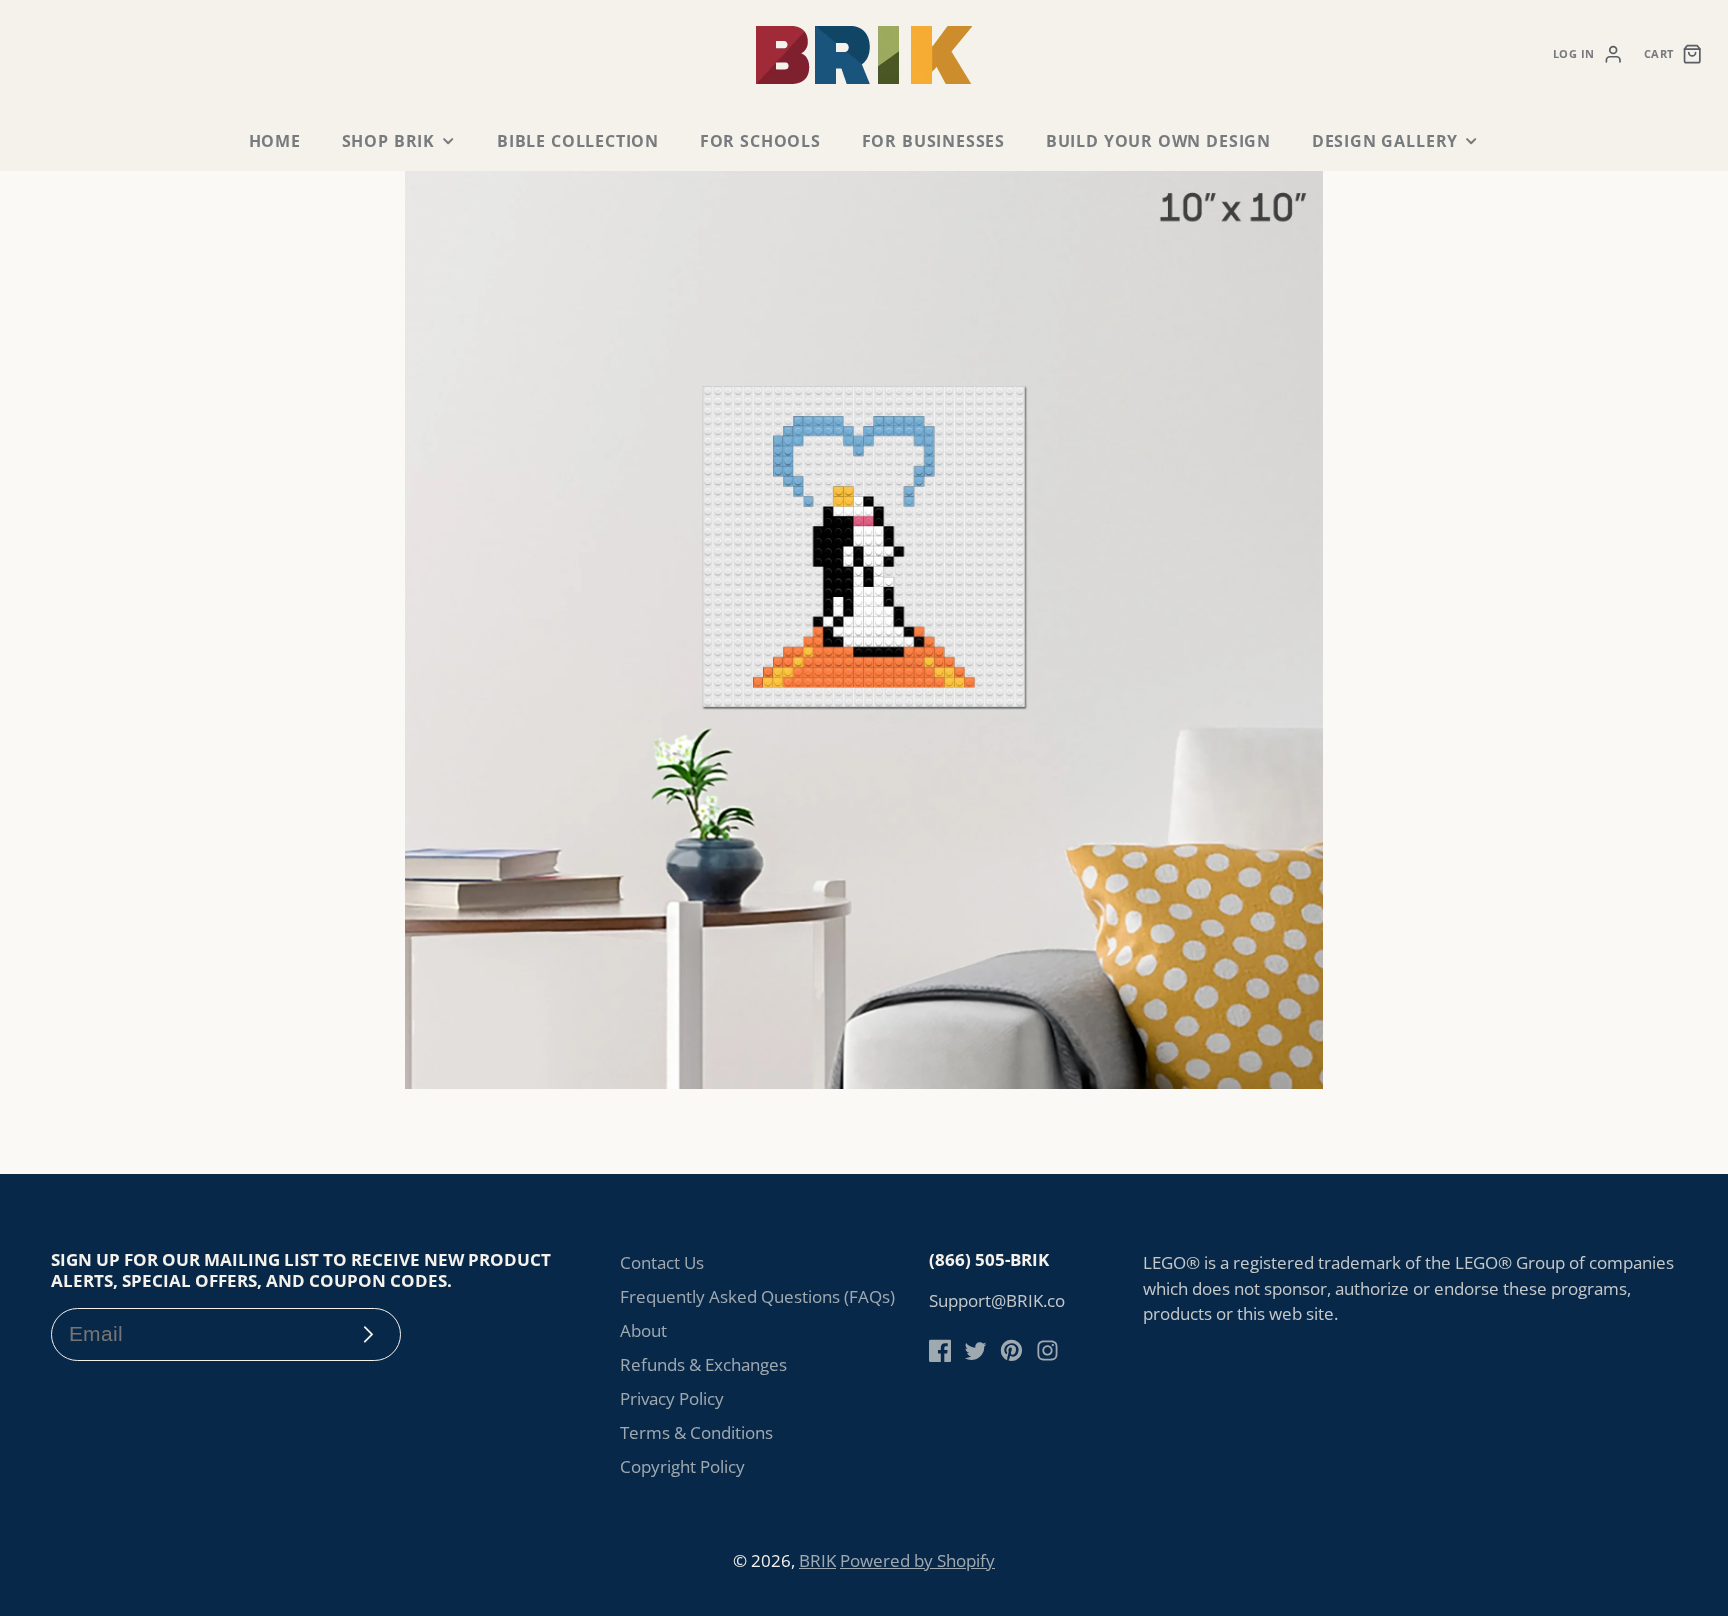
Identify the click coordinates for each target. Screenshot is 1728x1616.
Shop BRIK (388, 141)
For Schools (760, 141)
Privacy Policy (672, 1398)
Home (275, 141)
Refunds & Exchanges (703, 1364)
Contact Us (662, 1262)
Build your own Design (1158, 141)
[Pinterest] (1011, 1350)
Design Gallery (1385, 141)
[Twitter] (975, 1350)
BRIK (817, 1560)
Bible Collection (578, 141)
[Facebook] (940, 1350)
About (643, 1330)
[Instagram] (1047, 1350)
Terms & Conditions (696, 1432)
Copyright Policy (682, 1466)
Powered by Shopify (917, 1560)
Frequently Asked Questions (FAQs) (757, 1296)
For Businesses (933, 141)
